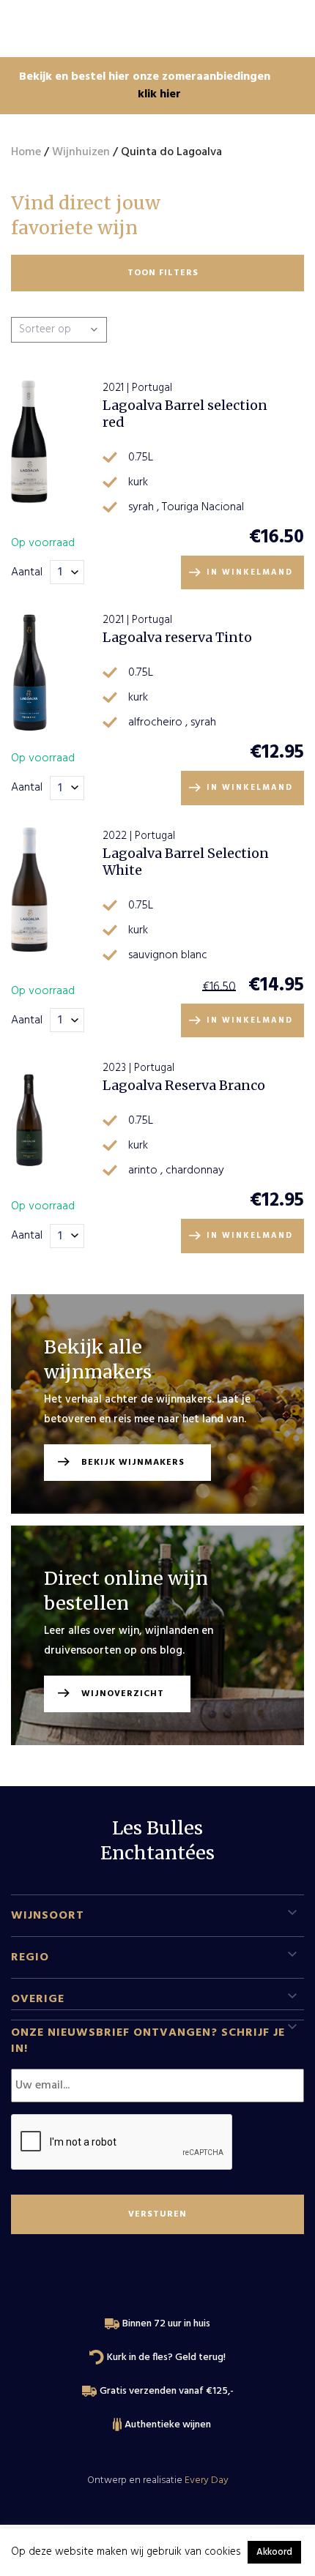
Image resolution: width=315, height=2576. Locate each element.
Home (26, 152)
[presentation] (122, 2143)
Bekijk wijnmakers (133, 1463)
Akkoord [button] (274, 2552)
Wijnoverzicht (123, 1694)
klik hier (159, 94)
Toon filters (163, 273)
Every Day (207, 2480)
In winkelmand (250, 572)
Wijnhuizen (81, 152)
